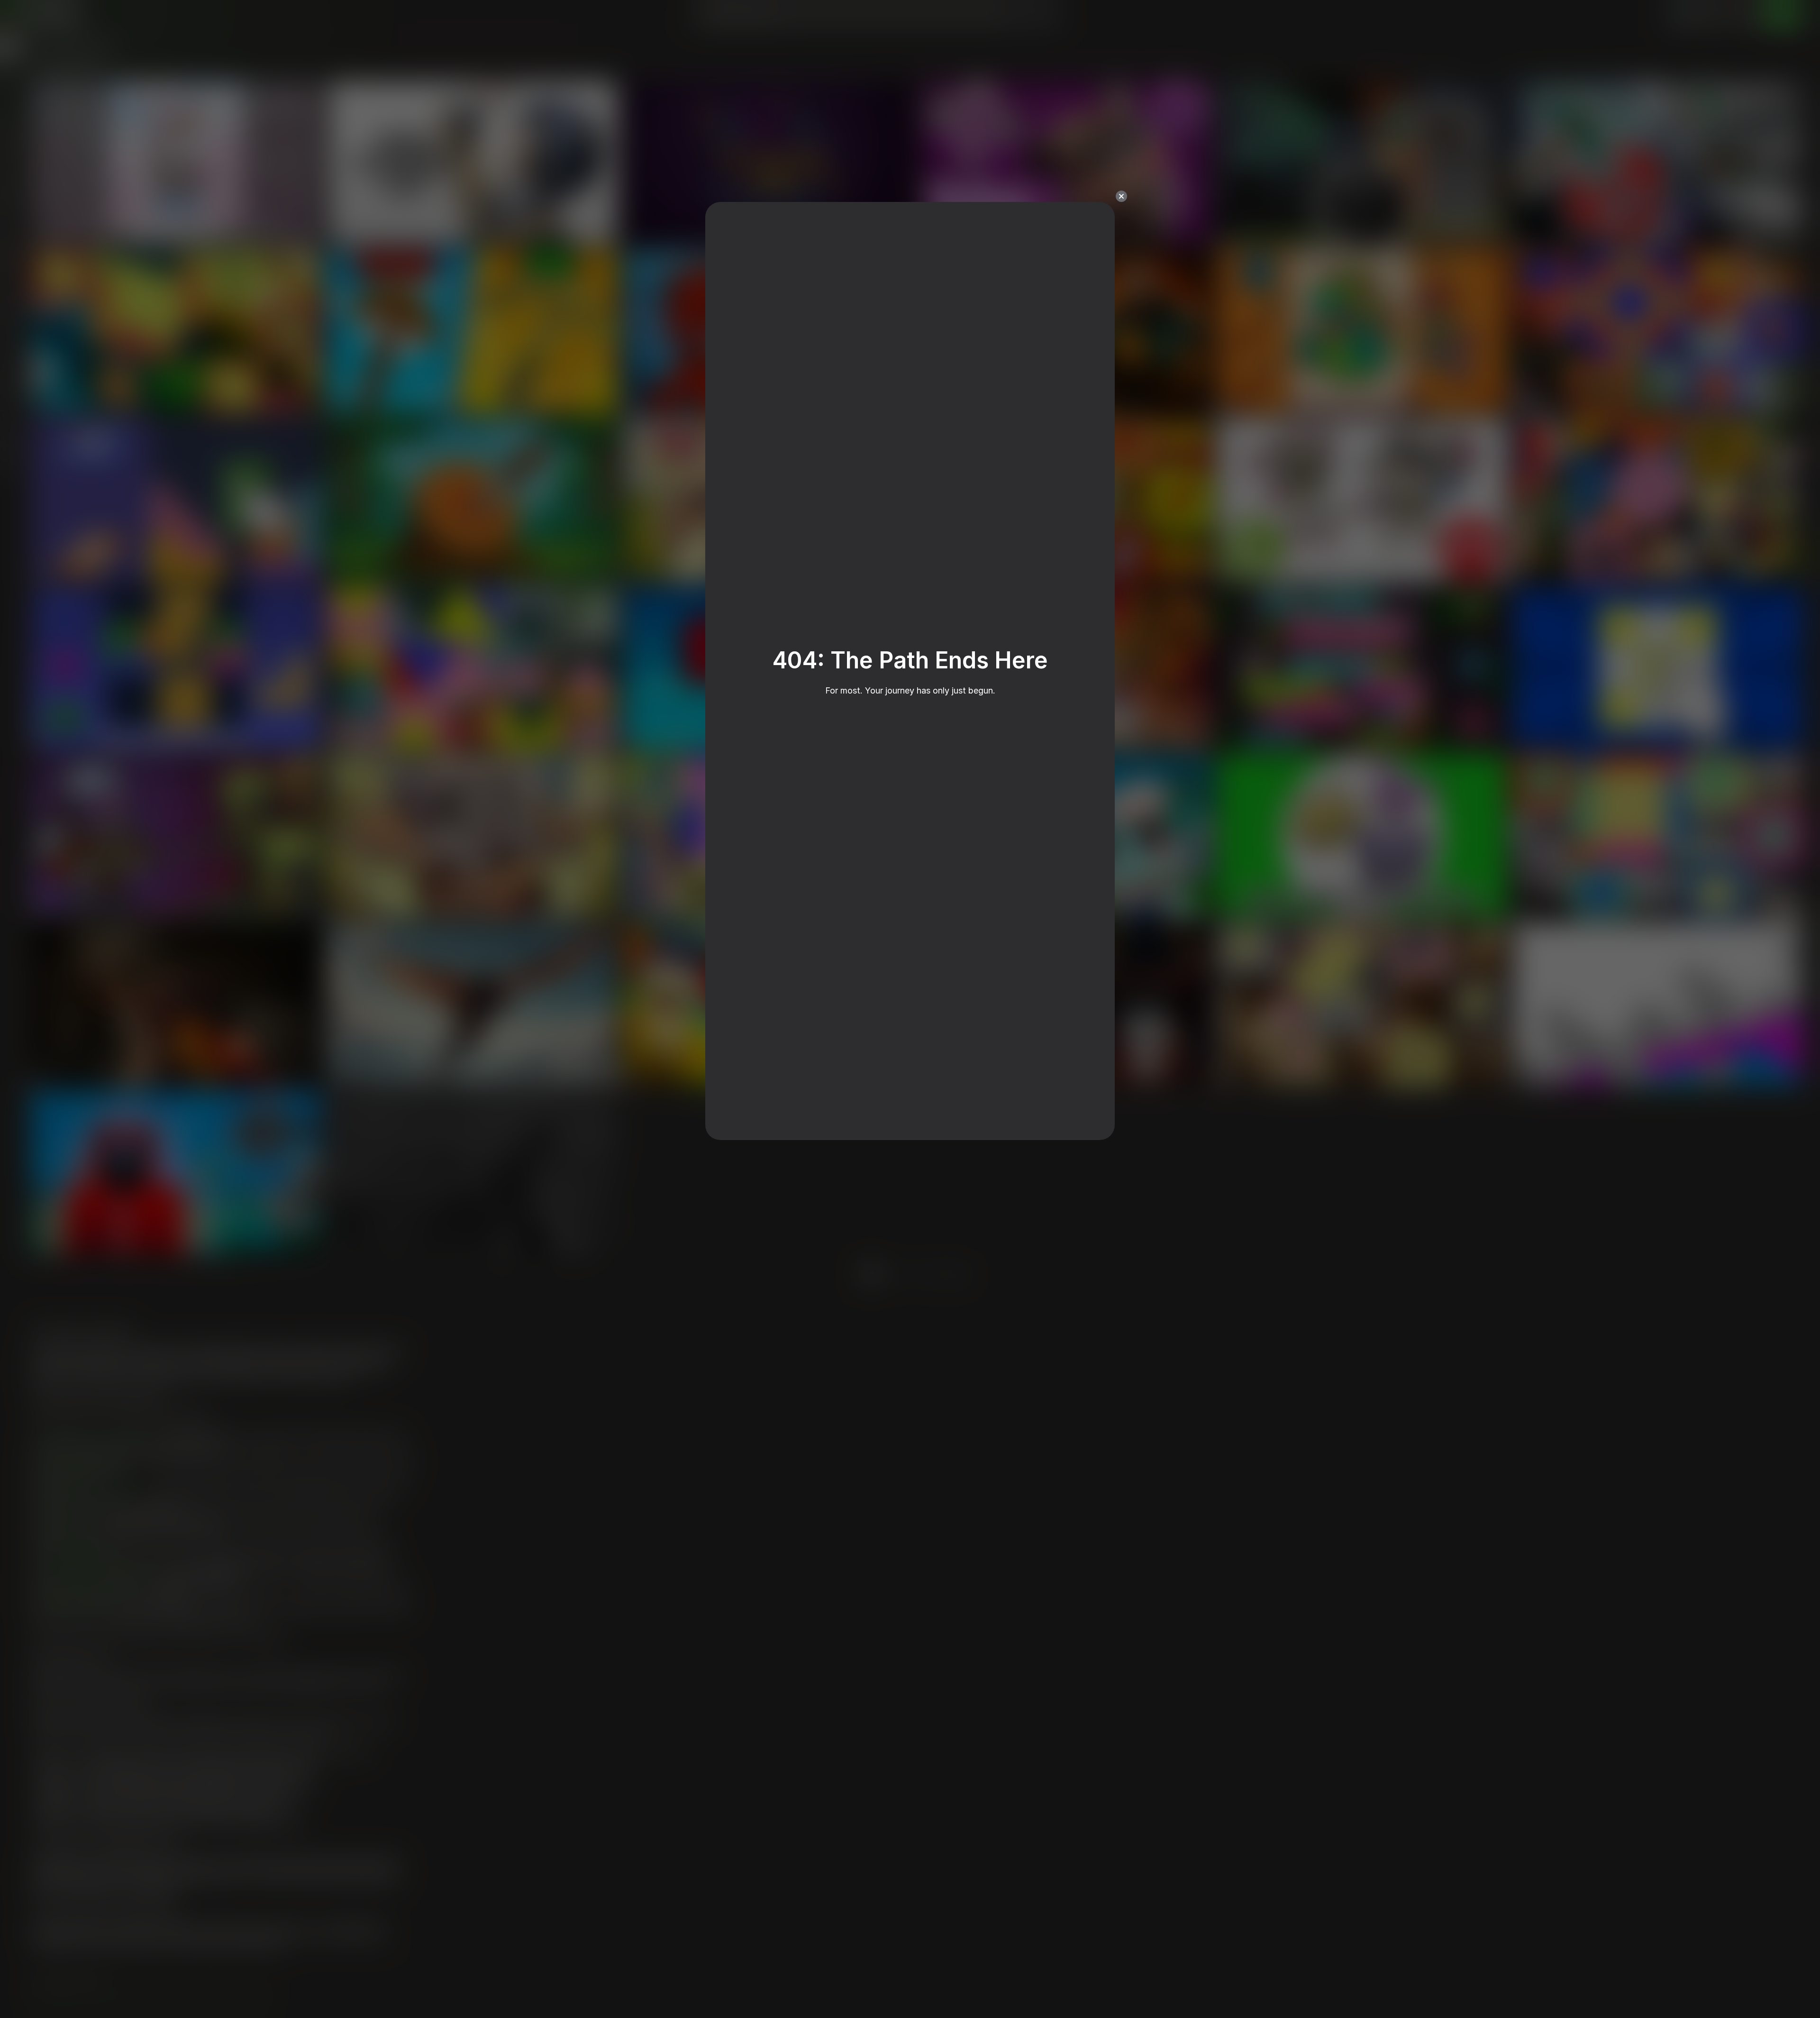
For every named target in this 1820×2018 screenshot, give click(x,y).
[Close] (1121, 196)
